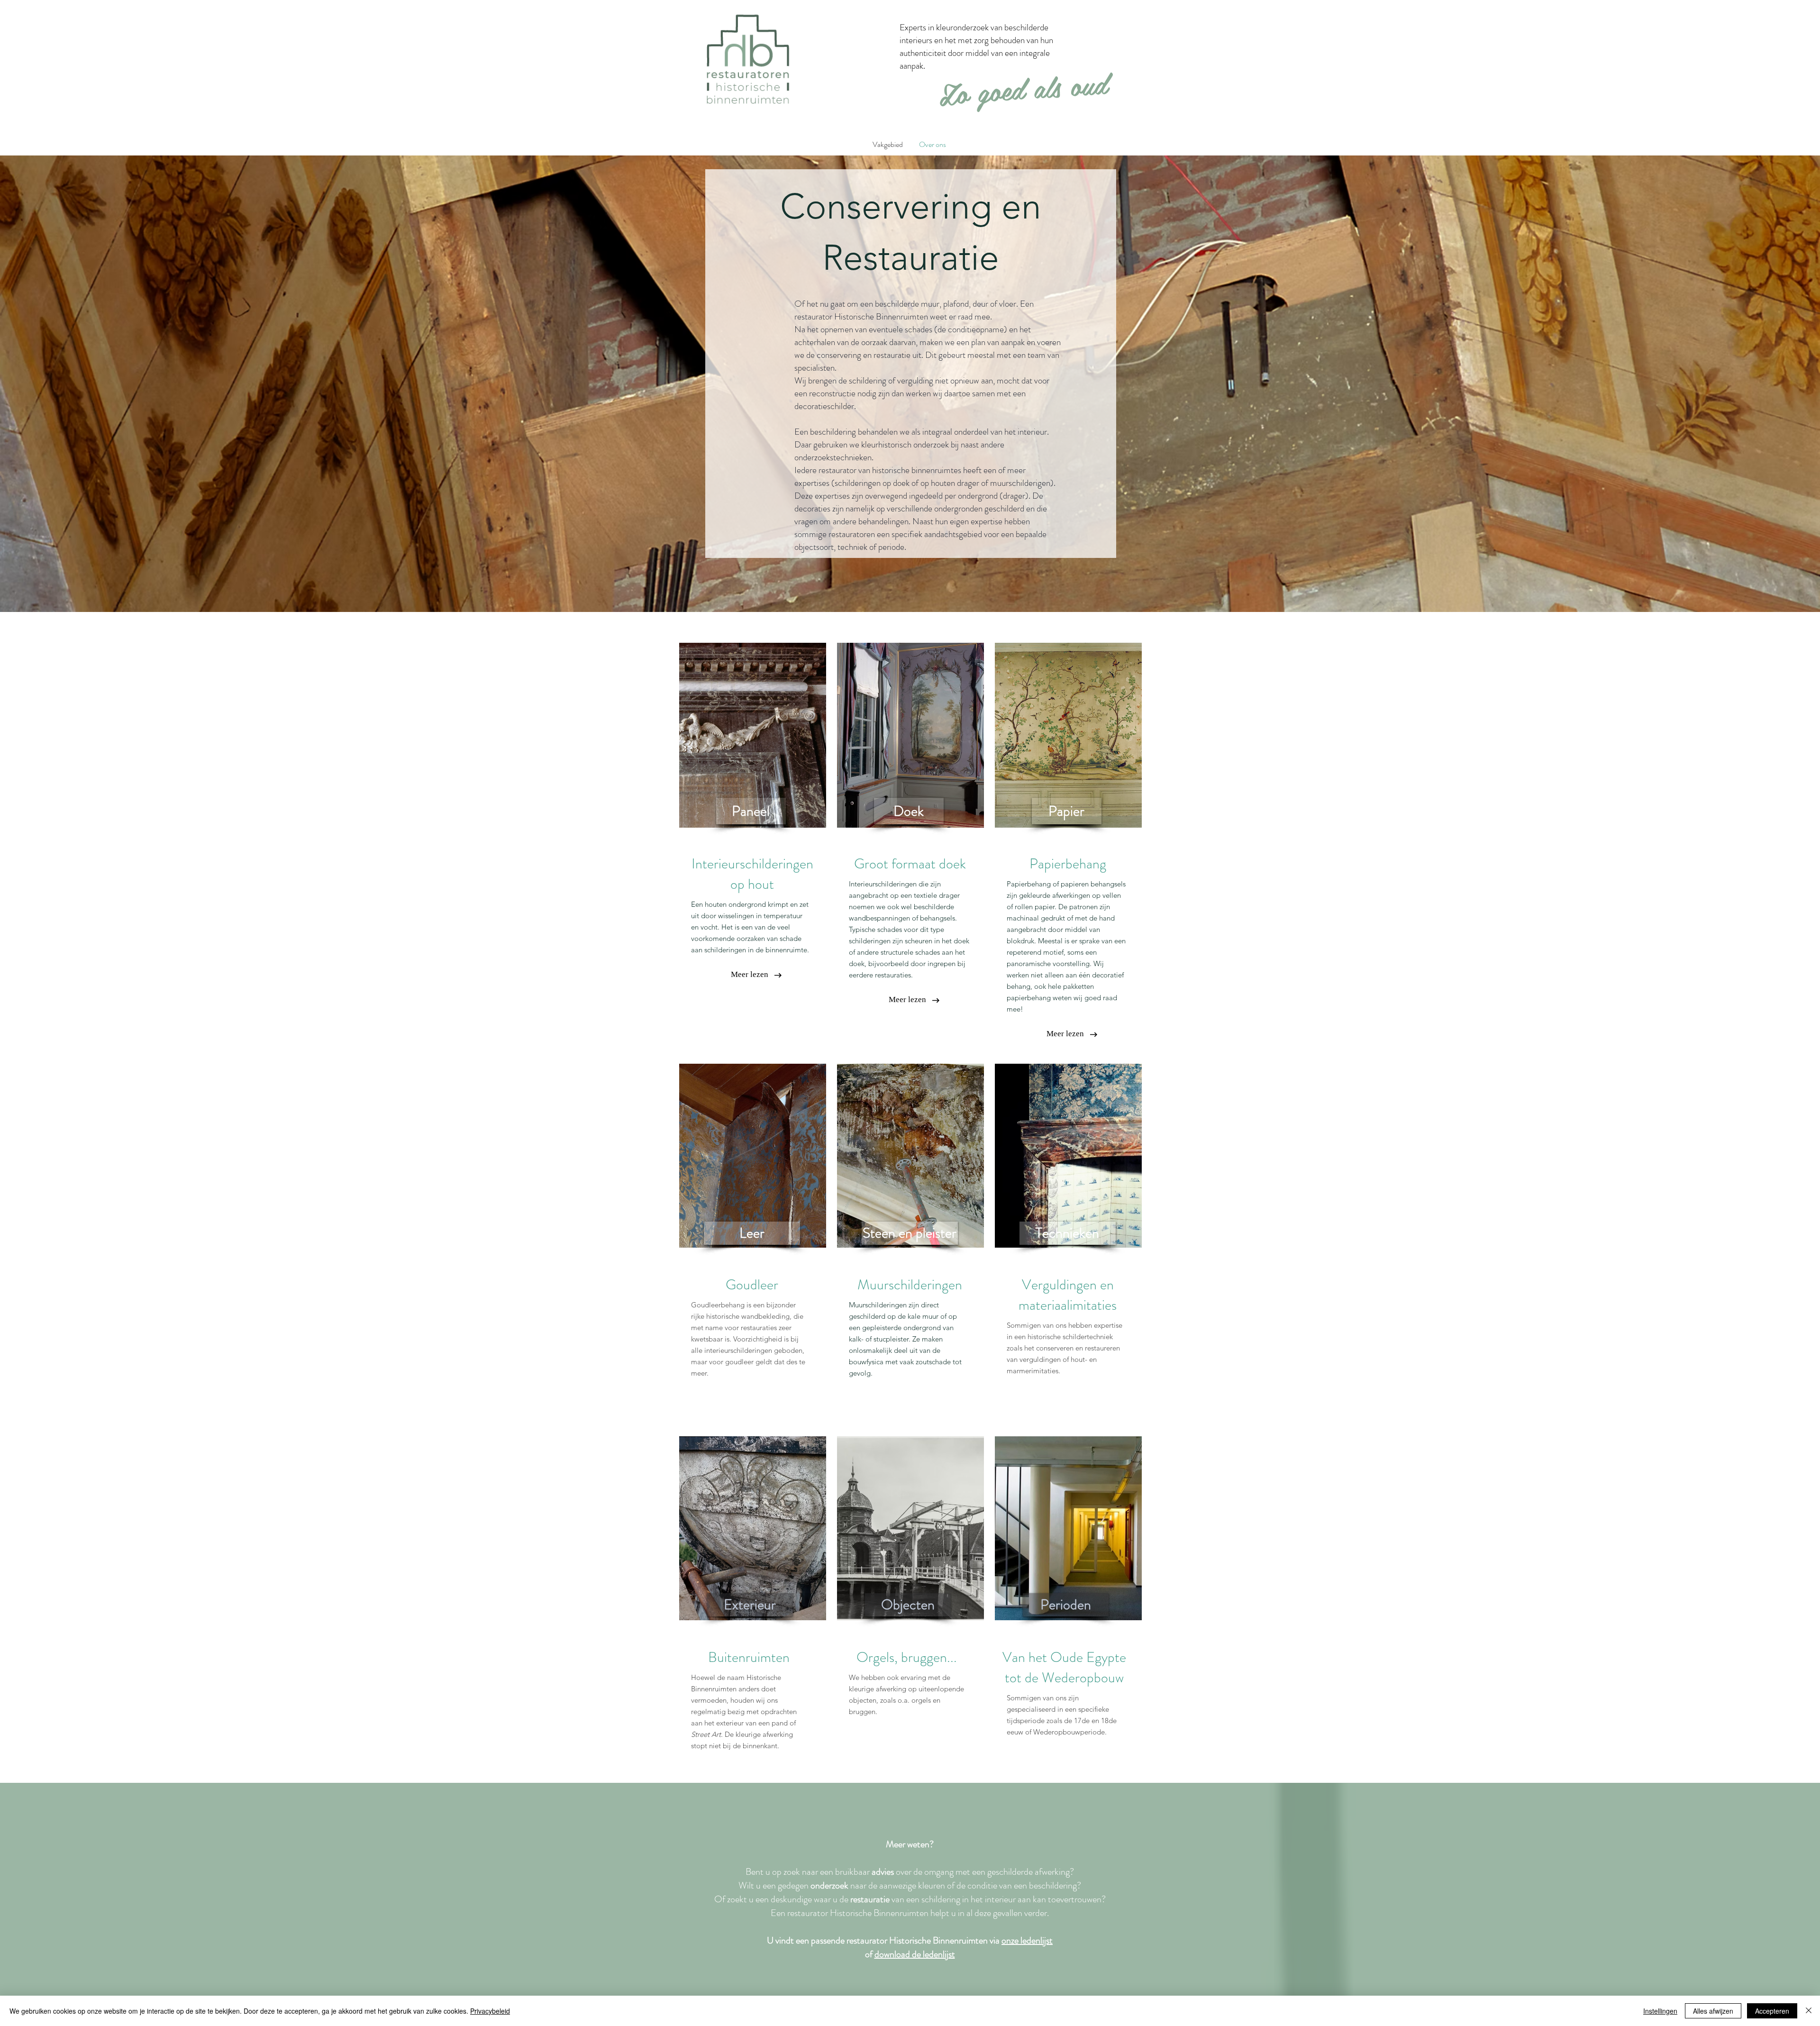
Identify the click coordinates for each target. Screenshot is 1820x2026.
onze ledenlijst (1027, 1940)
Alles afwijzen (1713, 2011)
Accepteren (1772, 2011)
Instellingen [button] (1660, 2011)
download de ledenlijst (915, 1954)
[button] (752, 1233)
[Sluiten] (1809, 2011)
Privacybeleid (490, 2011)
